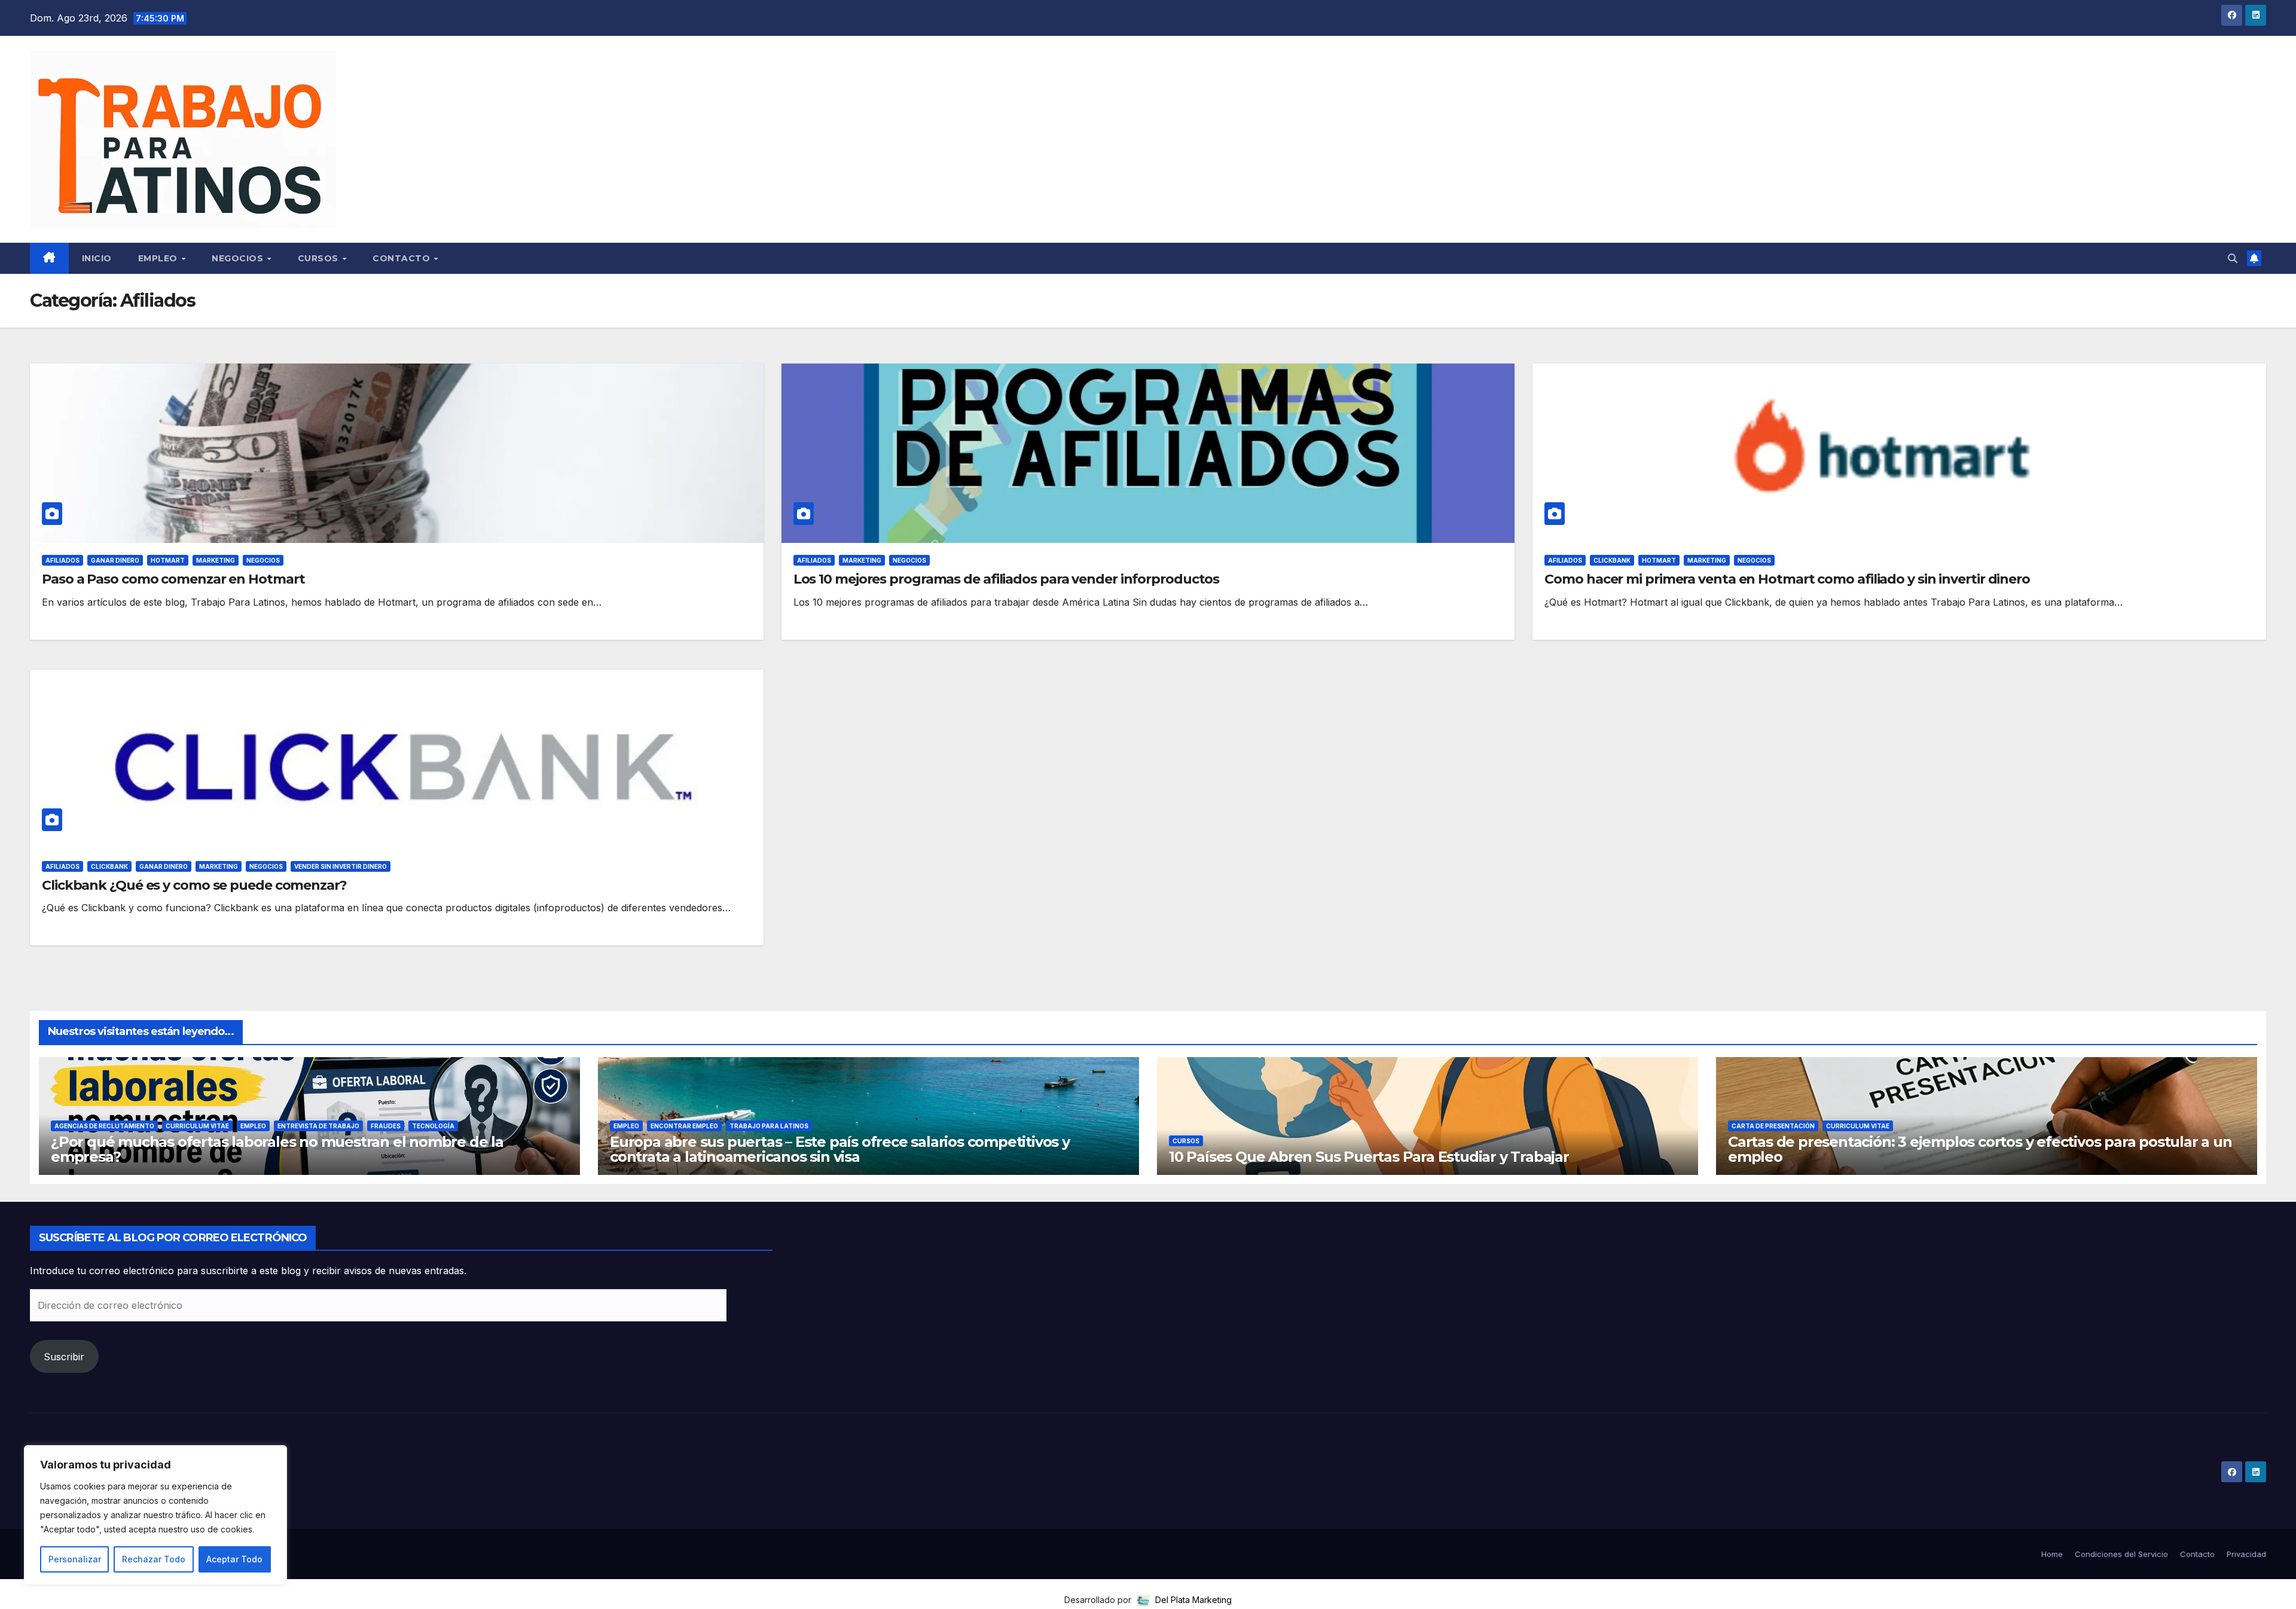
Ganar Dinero (115, 560)
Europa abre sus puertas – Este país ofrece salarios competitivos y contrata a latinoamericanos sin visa (840, 1149)
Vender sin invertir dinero (341, 866)
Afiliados (62, 560)
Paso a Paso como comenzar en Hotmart (173, 579)
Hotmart (168, 560)
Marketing (216, 560)
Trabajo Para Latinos (769, 1126)
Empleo (159, 258)
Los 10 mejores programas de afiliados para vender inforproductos (1007, 579)
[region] (155, 1515)
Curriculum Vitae (197, 1126)
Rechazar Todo (154, 1559)
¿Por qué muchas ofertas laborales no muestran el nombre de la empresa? (277, 1149)
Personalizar (75, 1559)
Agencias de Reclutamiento (104, 1126)
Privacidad (2246, 1554)
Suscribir (64, 1357)
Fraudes (386, 1126)
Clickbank (1612, 560)
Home (2052, 1554)
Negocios (239, 258)
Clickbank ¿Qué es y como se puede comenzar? (194, 885)
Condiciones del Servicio (2121, 1554)
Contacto (403, 258)
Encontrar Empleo (684, 1126)
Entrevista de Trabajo (318, 1126)
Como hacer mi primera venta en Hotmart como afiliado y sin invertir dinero (1787, 579)
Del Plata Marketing (1192, 1600)
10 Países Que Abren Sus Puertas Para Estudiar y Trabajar (1369, 1157)
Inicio (97, 258)
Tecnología (433, 1126)
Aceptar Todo (234, 1559)
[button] (2233, 258)
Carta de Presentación (1773, 1126)
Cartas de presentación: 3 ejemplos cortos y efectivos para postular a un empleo (1980, 1149)
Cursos (320, 258)
